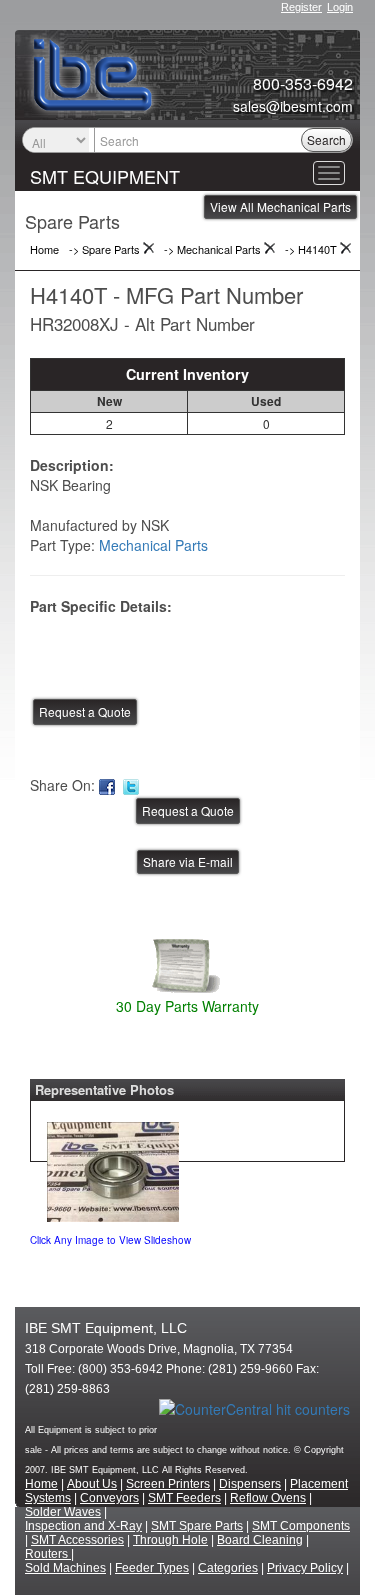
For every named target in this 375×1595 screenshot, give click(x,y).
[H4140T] (113, 1167)
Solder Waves (63, 1512)
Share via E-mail (188, 861)
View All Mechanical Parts (280, 206)
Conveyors (109, 1498)
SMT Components (301, 1526)
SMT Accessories (77, 1540)
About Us (92, 1484)
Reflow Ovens (268, 1498)
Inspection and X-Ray (83, 1526)
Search (326, 139)
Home (41, 1484)
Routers (48, 1554)
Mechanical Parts (153, 545)
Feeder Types (152, 1568)
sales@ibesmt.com (293, 106)
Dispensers (250, 1484)
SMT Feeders (184, 1498)
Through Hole (170, 1540)
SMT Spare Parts (197, 1526)
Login (340, 7)
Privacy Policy (305, 1568)
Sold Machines (65, 1568)
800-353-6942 (303, 84)
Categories (228, 1568)
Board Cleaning (260, 1540)
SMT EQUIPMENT (105, 176)
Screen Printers (168, 1484)
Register (301, 7)
